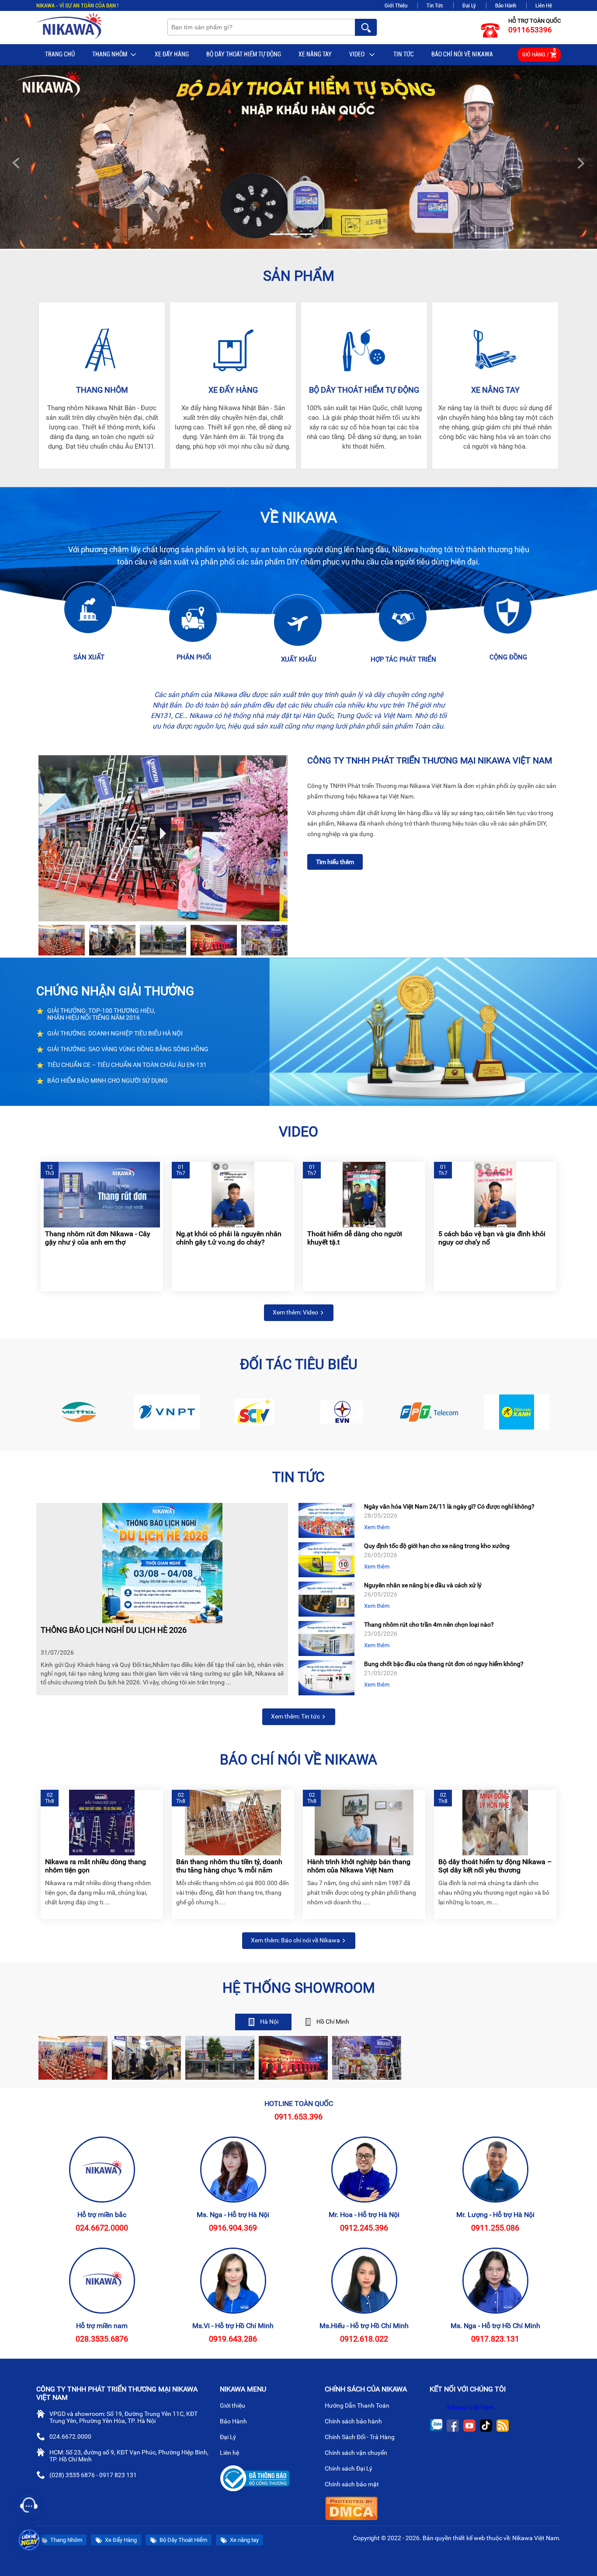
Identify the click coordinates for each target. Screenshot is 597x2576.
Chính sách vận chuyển (357, 2453)
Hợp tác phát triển (403, 659)
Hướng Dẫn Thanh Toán (358, 2405)
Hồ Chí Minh (332, 2022)
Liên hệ (230, 2453)
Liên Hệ (544, 5)
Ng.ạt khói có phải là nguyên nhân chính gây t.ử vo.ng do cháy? (229, 1238)
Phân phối (194, 657)
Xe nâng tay (315, 54)
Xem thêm (377, 1527)
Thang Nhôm (110, 54)
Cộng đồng (508, 657)
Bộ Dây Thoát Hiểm (183, 2540)
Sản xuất (89, 657)
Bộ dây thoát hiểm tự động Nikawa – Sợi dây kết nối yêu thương (495, 1866)
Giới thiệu (233, 2405)
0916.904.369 (233, 2228)
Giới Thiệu (396, 5)
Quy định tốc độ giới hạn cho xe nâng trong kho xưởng (437, 1546)
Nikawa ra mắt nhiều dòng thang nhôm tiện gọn (95, 1866)
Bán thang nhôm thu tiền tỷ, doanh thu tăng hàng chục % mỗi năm (229, 1866)
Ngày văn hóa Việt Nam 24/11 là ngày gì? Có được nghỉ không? (449, 1506)
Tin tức (404, 54)
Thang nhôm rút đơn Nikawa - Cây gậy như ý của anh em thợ (98, 1238)
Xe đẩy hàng (233, 390)
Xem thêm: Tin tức (296, 1716)
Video (358, 54)
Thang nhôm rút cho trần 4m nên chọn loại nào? (429, 1624)
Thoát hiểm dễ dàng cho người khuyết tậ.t (355, 1238)
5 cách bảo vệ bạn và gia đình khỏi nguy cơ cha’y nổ (492, 1238)
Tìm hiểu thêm (335, 862)
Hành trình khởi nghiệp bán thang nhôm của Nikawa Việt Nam (359, 1866)
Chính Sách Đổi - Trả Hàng (360, 2437)
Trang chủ (60, 54)
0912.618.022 (364, 2339)
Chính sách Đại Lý (349, 2468)
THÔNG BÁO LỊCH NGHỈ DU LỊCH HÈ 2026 (114, 1630)
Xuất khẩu (299, 659)
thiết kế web (469, 2538)
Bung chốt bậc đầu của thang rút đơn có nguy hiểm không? (444, 1664)
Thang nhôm (102, 390)
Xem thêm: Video (296, 1312)
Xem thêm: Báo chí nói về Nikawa (296, 1940)
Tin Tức (435, 5)
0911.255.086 (495, 2228)
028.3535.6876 (102, 2339)
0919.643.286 (233, 2339)
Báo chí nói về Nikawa (462, 54)
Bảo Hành (506, 5)
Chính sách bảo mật (352, 2484)
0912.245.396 (364, 2228)
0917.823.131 (495, 2339)
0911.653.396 (298, 2117)
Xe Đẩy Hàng (172, 54)
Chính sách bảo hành (354, 2421)
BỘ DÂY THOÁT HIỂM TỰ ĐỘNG (244, 54)
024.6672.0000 (102, 2228)
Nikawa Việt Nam (470, 2407)
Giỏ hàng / (539, 53)
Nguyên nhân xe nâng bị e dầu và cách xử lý (423, 1585)
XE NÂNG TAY (495, 390)
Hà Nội (269, 2022)
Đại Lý (469, 5)
